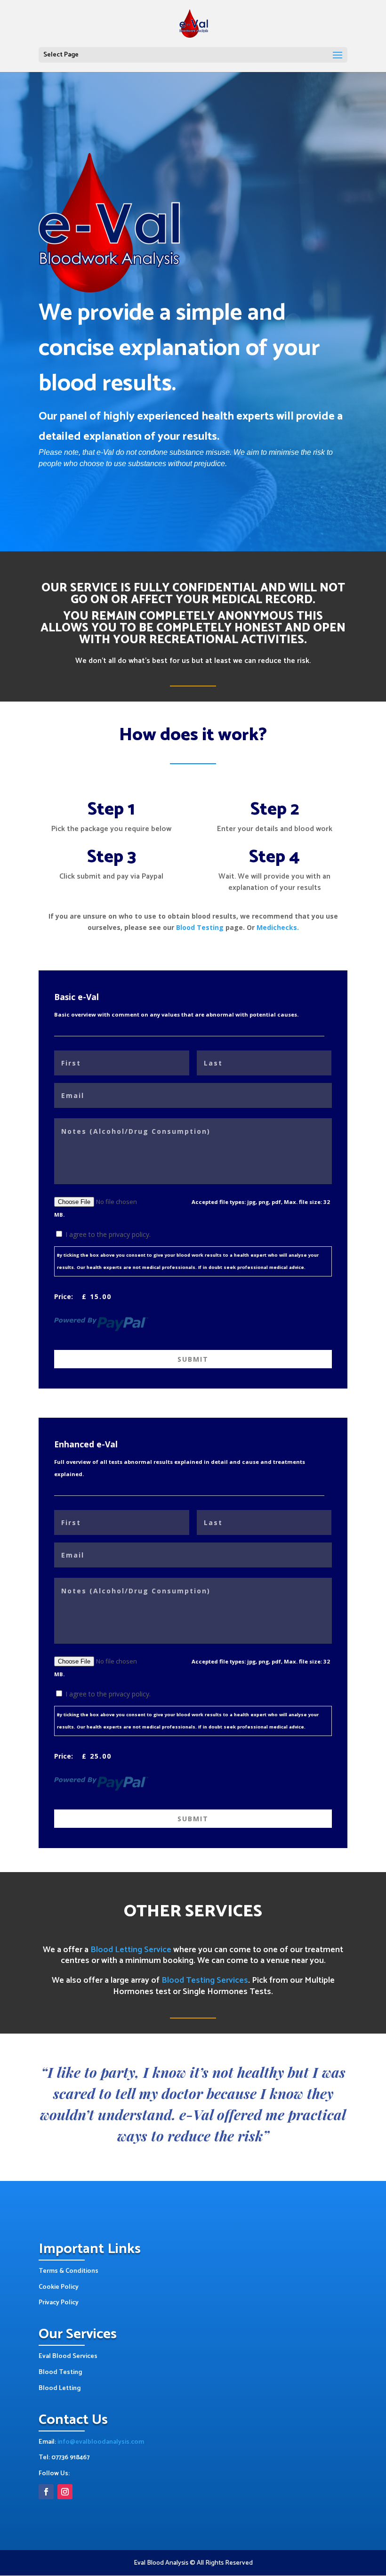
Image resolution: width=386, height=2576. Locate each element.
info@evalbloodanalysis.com (101, 2442)
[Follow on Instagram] (65, 2492)
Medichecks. (278, 927)
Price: (64, 1296)
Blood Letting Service (131, 1950)
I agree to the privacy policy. (108, 1234)
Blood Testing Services (205, 1980)
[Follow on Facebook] (46, 2492)
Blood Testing (200, 927)
